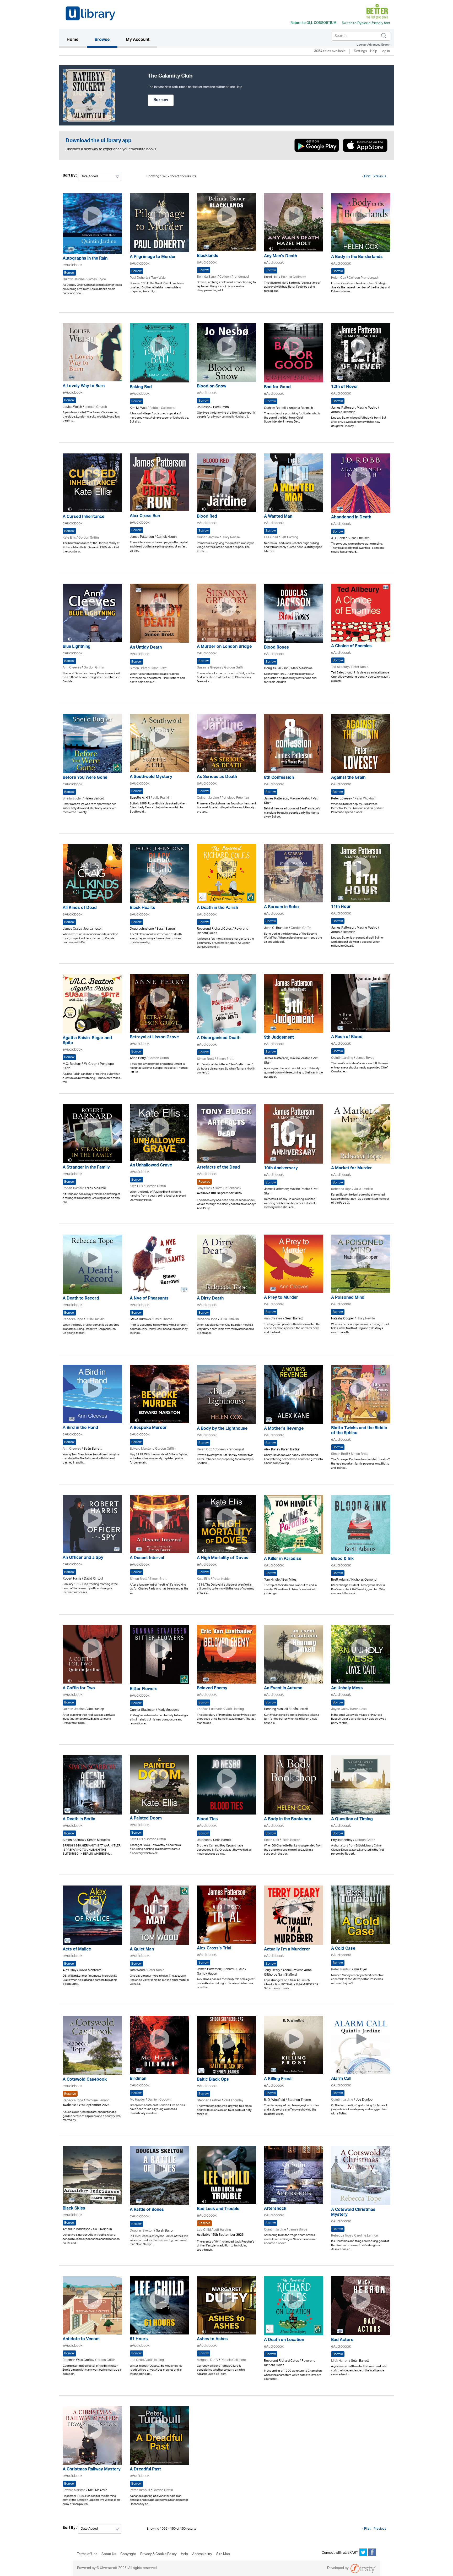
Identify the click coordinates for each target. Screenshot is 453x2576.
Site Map (223, 2554)
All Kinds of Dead (80, 908)
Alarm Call (341, 2079)
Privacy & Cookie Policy (158, 2554)
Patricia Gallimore (294, 277)
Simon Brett (138, 668)
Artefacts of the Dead (218, 1168)
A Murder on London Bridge (224, 647)
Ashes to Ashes (212, 2340)
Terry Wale (158, 278)
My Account (138, 40)
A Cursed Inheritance (83, 517)
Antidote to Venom (81, 2340)
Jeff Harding (289, 537)
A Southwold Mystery (151, 777)
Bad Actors (342, 2340)
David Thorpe (163, 1319)
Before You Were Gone (85, 778)
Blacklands (208, 256)
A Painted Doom (146, 1819)
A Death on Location (284, 2340)
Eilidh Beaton (291, 1840)
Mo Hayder (137, 2100)
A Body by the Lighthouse (222, 1429)
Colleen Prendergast (234, 277)
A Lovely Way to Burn (84, 387)
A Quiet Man (142, 1950)
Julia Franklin (162, 798)
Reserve (204, 1182)
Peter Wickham (365, 799)
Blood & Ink (342, 1559)
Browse (102, 40)
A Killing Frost (278, 2079)
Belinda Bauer (207, 277)
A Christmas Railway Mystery (92, 2470)
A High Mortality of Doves (223, 1558)
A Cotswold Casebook (85, 2080)
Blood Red (207, 517)
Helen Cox (339, 278)
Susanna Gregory (209, 668)
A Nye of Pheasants (149, 1299)
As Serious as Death (217, 777)
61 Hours (139, 2340)
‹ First (366, 176)
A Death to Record (81, 1299)
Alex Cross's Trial (214, 1949)
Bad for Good (277, 388)
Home (76, 40)
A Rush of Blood (347, 1037)
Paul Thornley (233, 2100)
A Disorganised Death (219, 1038)
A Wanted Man (278, 517)
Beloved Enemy (212, 1689)
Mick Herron (340, 2361)
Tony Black (204, 1188)
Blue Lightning (77, 647)
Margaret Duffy (207, 2360)
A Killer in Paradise (283, 1559)
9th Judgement (279, 1038)
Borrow (161, 100)
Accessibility (202, 2554)
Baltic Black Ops (213, 2080)
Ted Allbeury (340, 667)
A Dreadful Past (145, 2470)
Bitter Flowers (144, 1689)
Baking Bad (141, 388)
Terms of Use (87, 2554)
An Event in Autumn (283, 1689)
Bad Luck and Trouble (218, 2209)
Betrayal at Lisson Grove (154, 1038)
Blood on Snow (212, 387)
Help (374, 51)
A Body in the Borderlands (357, 257)
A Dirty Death (210, 1299)
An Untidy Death (146, 648)
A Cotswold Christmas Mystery (353, 2213)
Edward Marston (141, 1449)
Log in (385, 51)
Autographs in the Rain (85, 259)
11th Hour (341, 907)
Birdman (138, 2079)
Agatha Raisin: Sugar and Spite (87, 1041)
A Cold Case (343, 1949)
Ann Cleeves (72, 668)
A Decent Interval (147, 1558)
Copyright (128, 2554)
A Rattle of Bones (147, 2210)
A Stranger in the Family (86, 1168)
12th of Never (345, 387)
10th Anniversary (281, 1169)
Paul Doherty (139, 278)
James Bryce (97, 279)
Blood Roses (276, 648)
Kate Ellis (69, 538)
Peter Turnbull (341, 1969)
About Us (109, 2554)
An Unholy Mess (347, 1689)
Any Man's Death (281, 257)
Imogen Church (96, 407)
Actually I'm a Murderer (287, 1950)
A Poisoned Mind (348, 1298)
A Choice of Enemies (351, 647)
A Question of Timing (352, 1820)
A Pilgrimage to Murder (153, 257)
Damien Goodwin (160, 2100)
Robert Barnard (73, 1188)
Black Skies (74, 2209)
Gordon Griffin (89, 538)
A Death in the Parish (217, 908)
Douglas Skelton (142, 2231)
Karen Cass (358, 1709)
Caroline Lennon (98, 2100)
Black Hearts (142, 908)
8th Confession (279, 778)
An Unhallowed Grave (151, 1166)
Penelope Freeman (235, 798)
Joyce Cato (339, 1709)
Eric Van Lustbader (210, 1709)
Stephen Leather (209, 2100)
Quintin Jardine (74, 279)
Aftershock (275, 2209)
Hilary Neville (231, 537)
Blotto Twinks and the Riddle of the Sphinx (359, 1431)
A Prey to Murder (281, 1298)
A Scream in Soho (281, 908)
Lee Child (271, 537)
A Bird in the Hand (80, 1428)
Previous (380, 176)
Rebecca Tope (341, 1189)
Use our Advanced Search (373, 45)
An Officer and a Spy (83, 1558)
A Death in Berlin (79, 1820)
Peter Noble (360, 667)
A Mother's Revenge (284, 1429)
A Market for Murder (352, 1169)
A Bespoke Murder (148, 1428)
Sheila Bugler (72, 799)
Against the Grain (348, 778)
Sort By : (70, 176)
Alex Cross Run (145, 516)
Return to (313, 23)
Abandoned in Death (351, 518)
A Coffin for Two (79, 1689)
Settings (360, 51)
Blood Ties (207, 1820)
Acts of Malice (77, 1950)
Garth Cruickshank (228, 1188)
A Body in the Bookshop (288, 1820)
